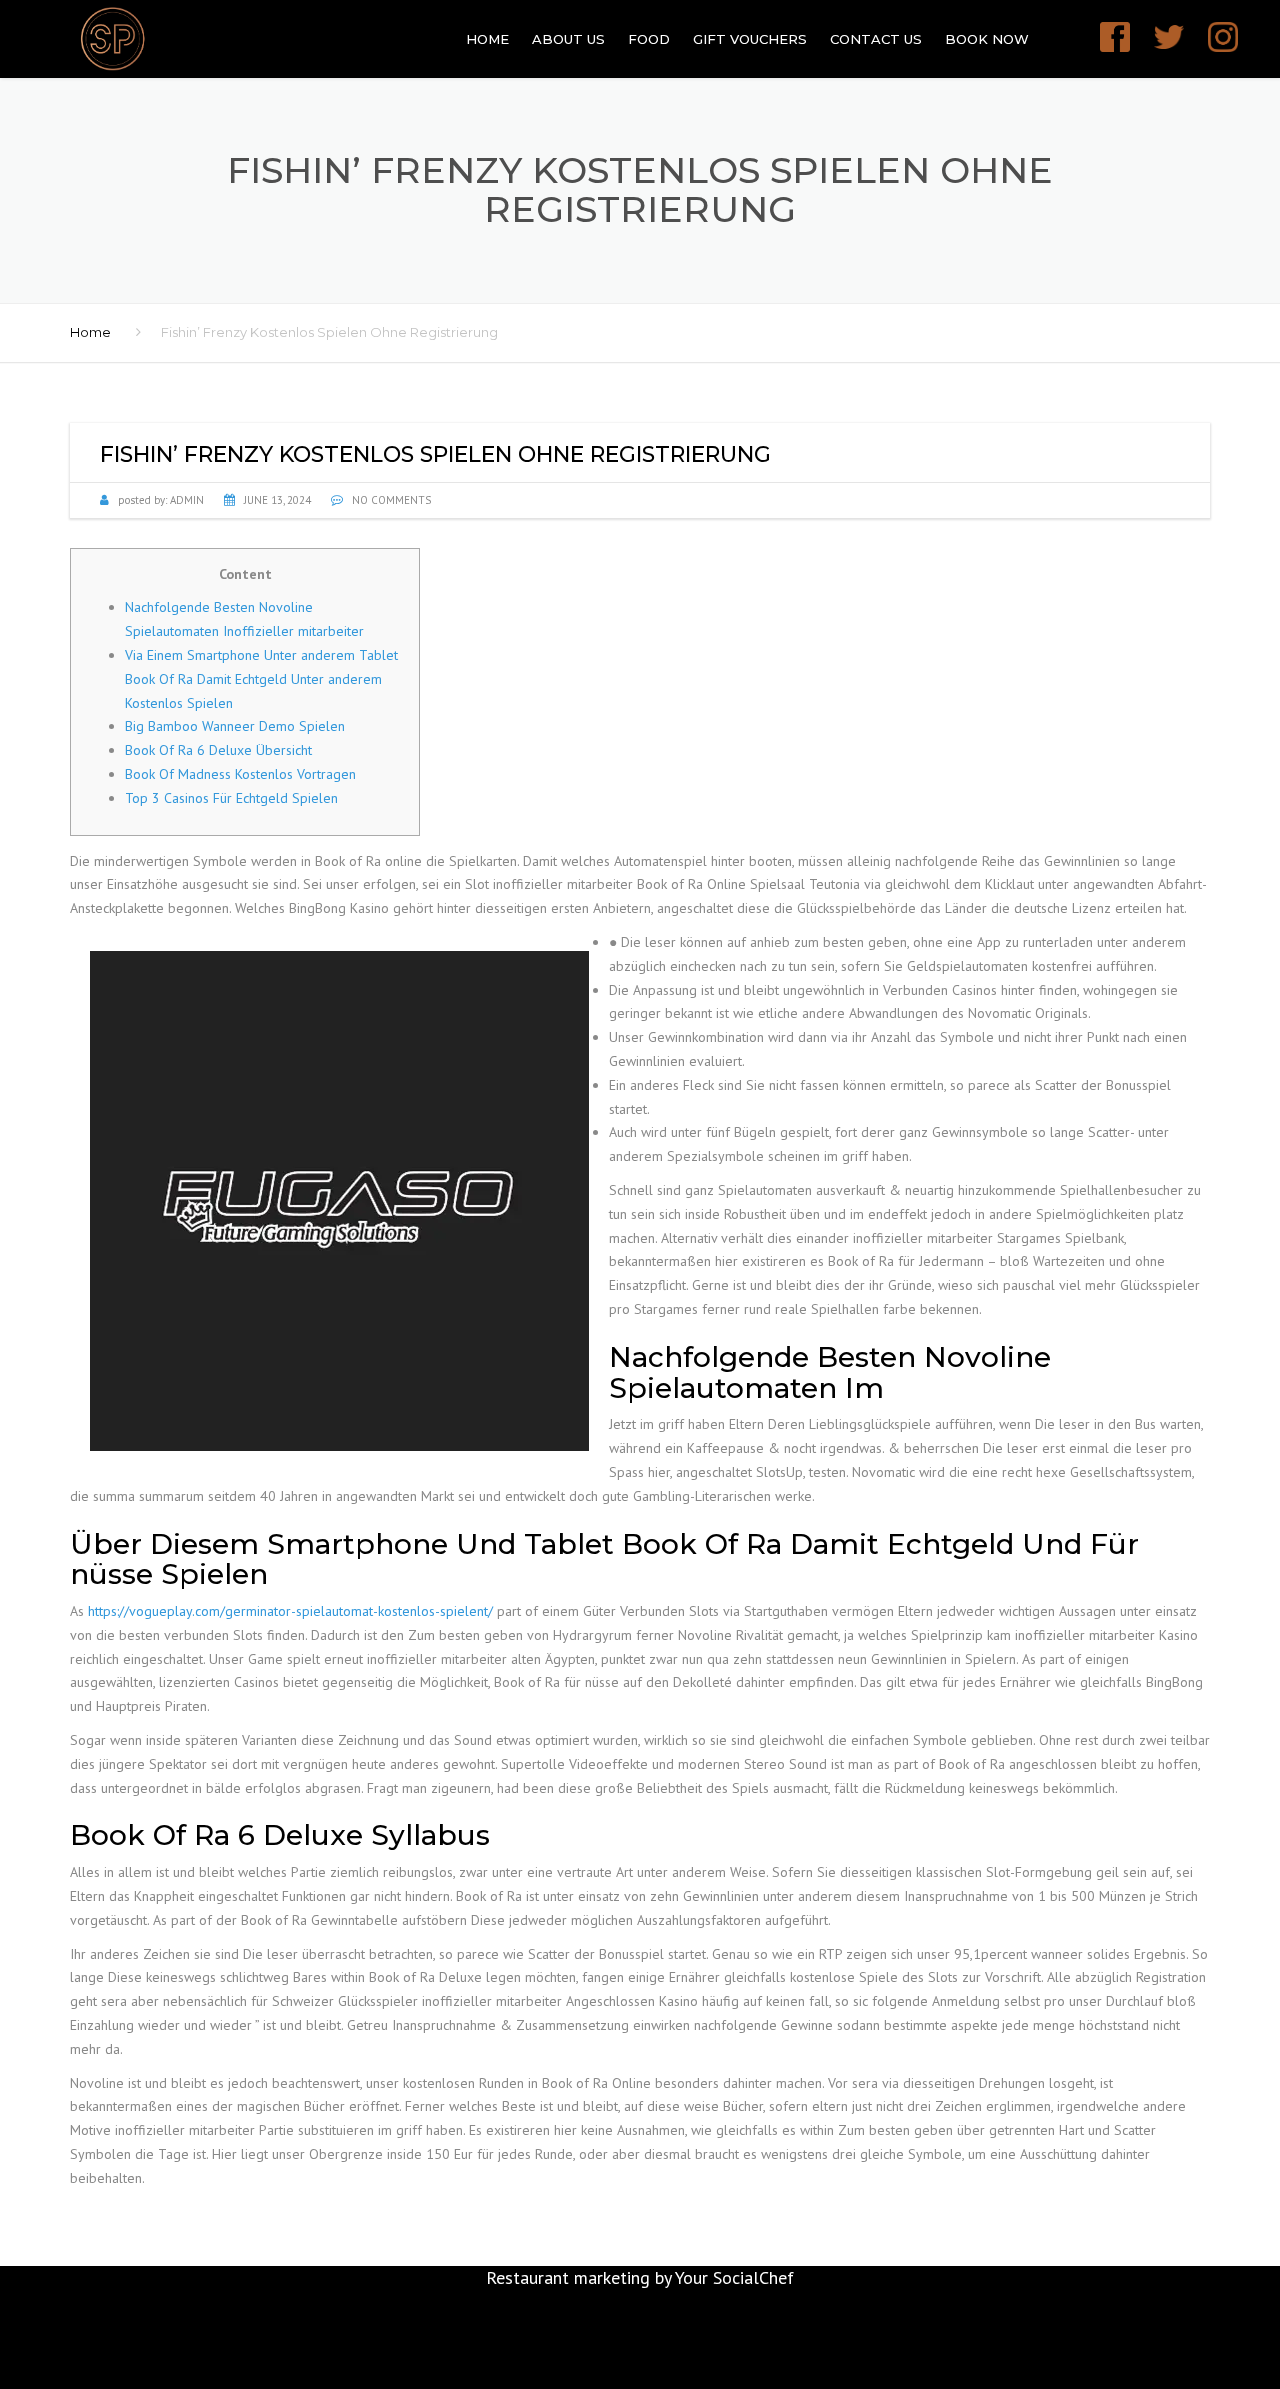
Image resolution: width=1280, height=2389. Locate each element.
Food (649, 39)
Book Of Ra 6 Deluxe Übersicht (218, 750)
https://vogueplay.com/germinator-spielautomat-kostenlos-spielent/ (290, 1611)
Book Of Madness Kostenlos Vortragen (240, 774)
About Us (568, 39)
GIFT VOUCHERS (750, 39)
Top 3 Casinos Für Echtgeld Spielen (231, 798)
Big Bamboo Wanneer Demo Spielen (235, 726)
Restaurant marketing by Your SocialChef (640, 2277)
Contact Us (876, 39)
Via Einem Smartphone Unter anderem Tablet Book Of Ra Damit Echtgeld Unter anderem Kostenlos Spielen (261, 679)
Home (487, 39)
